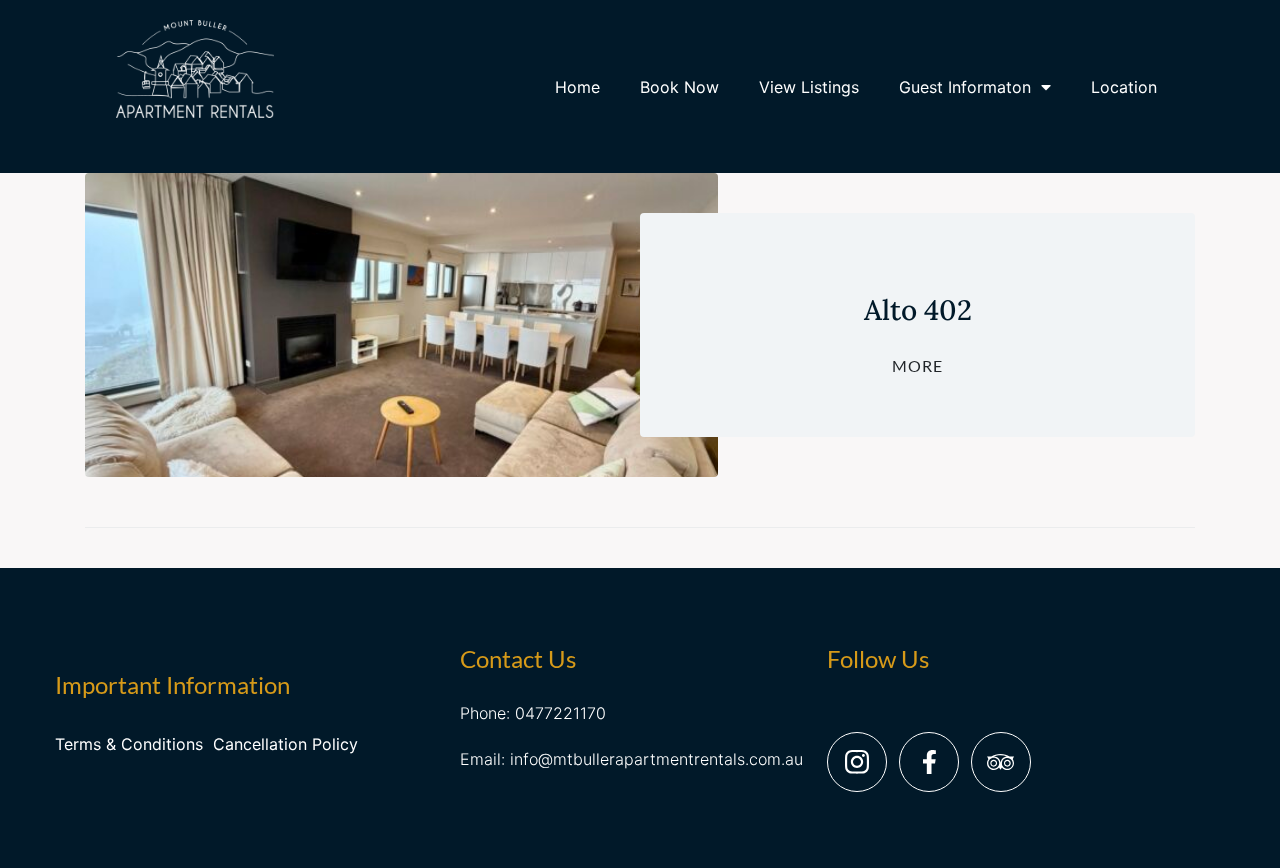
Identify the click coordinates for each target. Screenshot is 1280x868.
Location (1124, 87)
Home (577, 87)
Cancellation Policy (285, 744)
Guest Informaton (965, 87)
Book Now (679, 87)
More (917, 365)
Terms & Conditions (129, 744)
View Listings (809, 87)
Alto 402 (918, 310)
